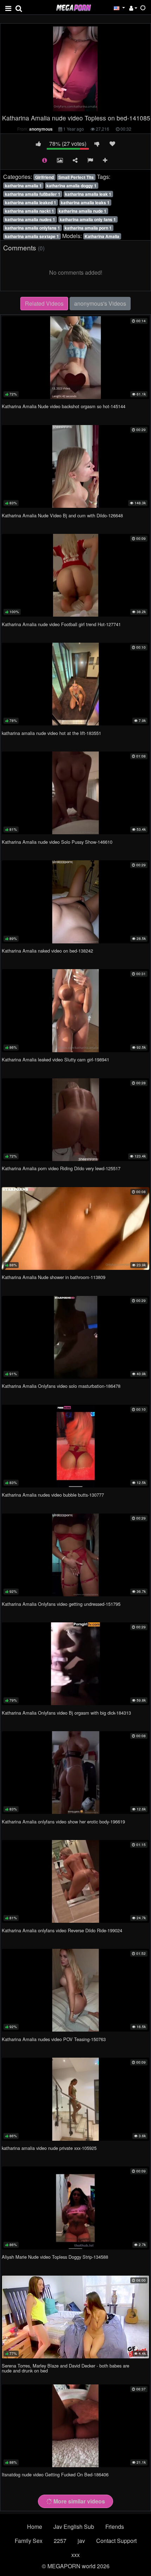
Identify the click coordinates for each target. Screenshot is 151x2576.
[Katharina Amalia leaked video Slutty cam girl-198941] (75, 1011)
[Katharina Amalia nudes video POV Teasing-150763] (75, 1990)
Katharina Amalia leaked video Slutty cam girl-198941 (55, 1059)
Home (35, 2527)
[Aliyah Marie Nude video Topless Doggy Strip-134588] (75, 2208)
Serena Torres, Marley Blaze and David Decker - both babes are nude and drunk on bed (65, 2368)
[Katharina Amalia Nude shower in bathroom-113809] (75, 1228)
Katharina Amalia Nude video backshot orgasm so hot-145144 (64, 406)
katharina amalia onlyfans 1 (32, 228)
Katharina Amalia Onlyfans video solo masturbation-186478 (61, 1386)
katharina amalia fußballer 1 (33, 194)
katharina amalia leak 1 (88, 194)
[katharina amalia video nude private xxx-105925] (75, 2099)
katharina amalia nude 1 (83, 211)
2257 (60, 2541)
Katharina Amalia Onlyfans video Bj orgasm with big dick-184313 (66, 1713)
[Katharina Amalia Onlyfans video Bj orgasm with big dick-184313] (75, 1664)
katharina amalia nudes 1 (30, 219)
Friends (115, 2527)
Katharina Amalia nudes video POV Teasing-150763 (54, 2039)
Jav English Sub (74, 2527)
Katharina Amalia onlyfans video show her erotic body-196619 (63, 1822)
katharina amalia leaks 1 (85, 202)
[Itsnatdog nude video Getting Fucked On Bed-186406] (75, 2426)
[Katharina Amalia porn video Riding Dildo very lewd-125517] (75, 1120)
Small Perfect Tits (76, 177)
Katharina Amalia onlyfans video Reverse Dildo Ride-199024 (62, 1930)
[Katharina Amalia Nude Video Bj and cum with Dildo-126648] (75, 466)
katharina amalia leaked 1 (31, 202)
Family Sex (29, 2541)
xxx (75, 2555)
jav (81, 2541)
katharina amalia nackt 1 (29, 211)
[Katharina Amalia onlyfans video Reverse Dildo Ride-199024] (75, 1881)
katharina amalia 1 (23, 186)
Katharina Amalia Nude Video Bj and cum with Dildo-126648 (62, 515)
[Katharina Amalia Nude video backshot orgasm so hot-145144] (75, 358)
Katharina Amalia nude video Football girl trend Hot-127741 (61, 624)
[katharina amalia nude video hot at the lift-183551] (75, 684)
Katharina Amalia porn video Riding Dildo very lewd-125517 (61, 1168)
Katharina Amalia (102, 236)
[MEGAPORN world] (73, 7)
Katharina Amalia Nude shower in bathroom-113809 (54, 1277)
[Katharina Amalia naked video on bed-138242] (75, 902)
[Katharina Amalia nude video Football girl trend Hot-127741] (75, 575)
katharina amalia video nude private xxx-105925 (49, 2148)
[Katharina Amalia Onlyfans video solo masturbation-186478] (75, 1337)
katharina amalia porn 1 (88, 228)
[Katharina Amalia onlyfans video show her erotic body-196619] (75, 1773)
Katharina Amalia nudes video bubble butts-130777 (53, 1495)
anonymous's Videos (100, 303)
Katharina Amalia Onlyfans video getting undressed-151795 (61, 1604)
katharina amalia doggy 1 (71, 186)
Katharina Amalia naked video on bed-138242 (47, 951)
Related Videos (44, 303)
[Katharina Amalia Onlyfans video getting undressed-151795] (75, 1555)
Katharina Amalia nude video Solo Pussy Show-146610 (57, 842)
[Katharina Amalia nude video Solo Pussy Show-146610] (75, 793)
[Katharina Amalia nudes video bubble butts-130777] (75, 1446)
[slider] (61, 106)
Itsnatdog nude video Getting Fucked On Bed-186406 (55, 2474)
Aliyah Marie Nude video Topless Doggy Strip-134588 (55, 2257)
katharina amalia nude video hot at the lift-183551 (51, 733)
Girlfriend (44, 177)
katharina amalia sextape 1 (32, 236)
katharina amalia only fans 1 (88, 219)
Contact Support (116, 2541)
